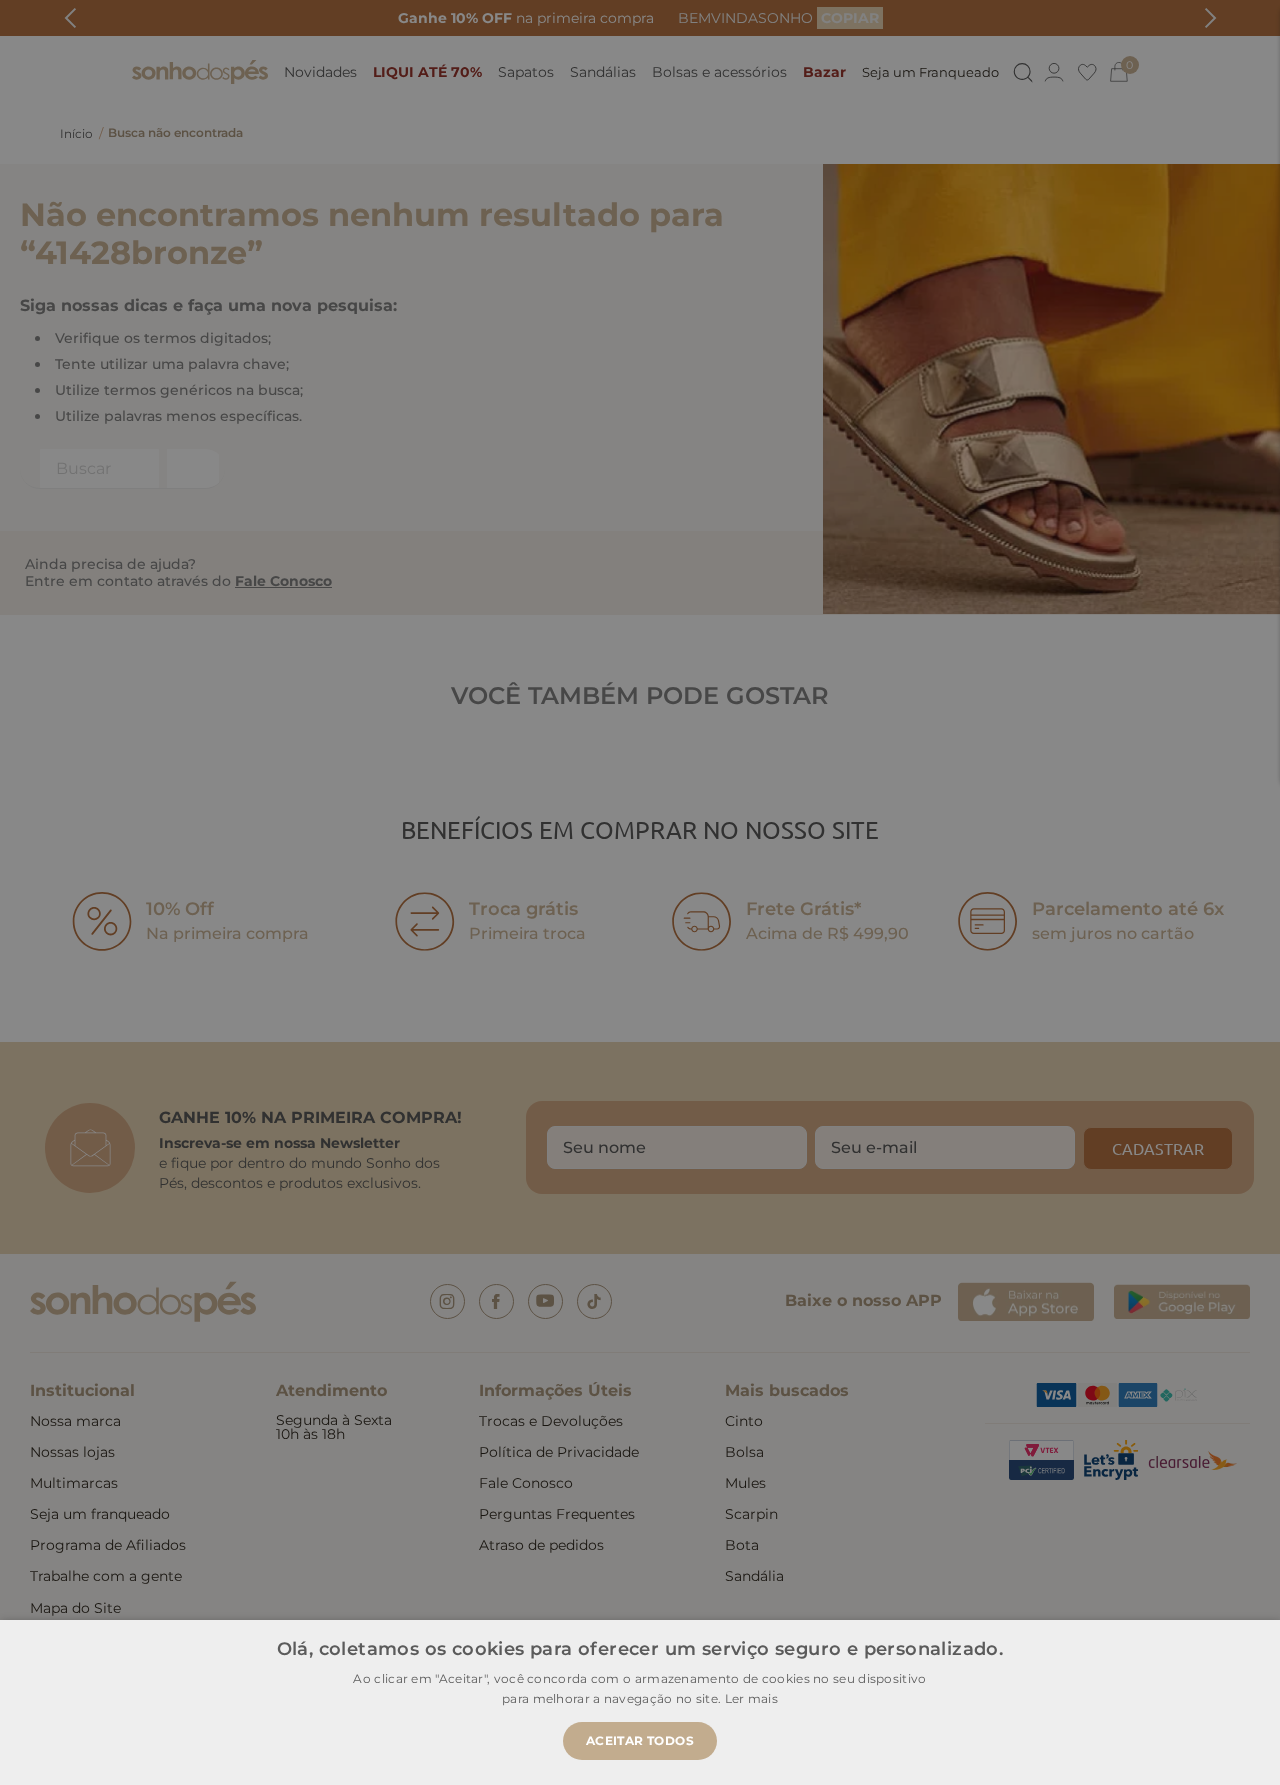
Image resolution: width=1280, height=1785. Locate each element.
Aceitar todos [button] (640, 1740)
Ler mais (751, 1698)
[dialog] (640, 892)
